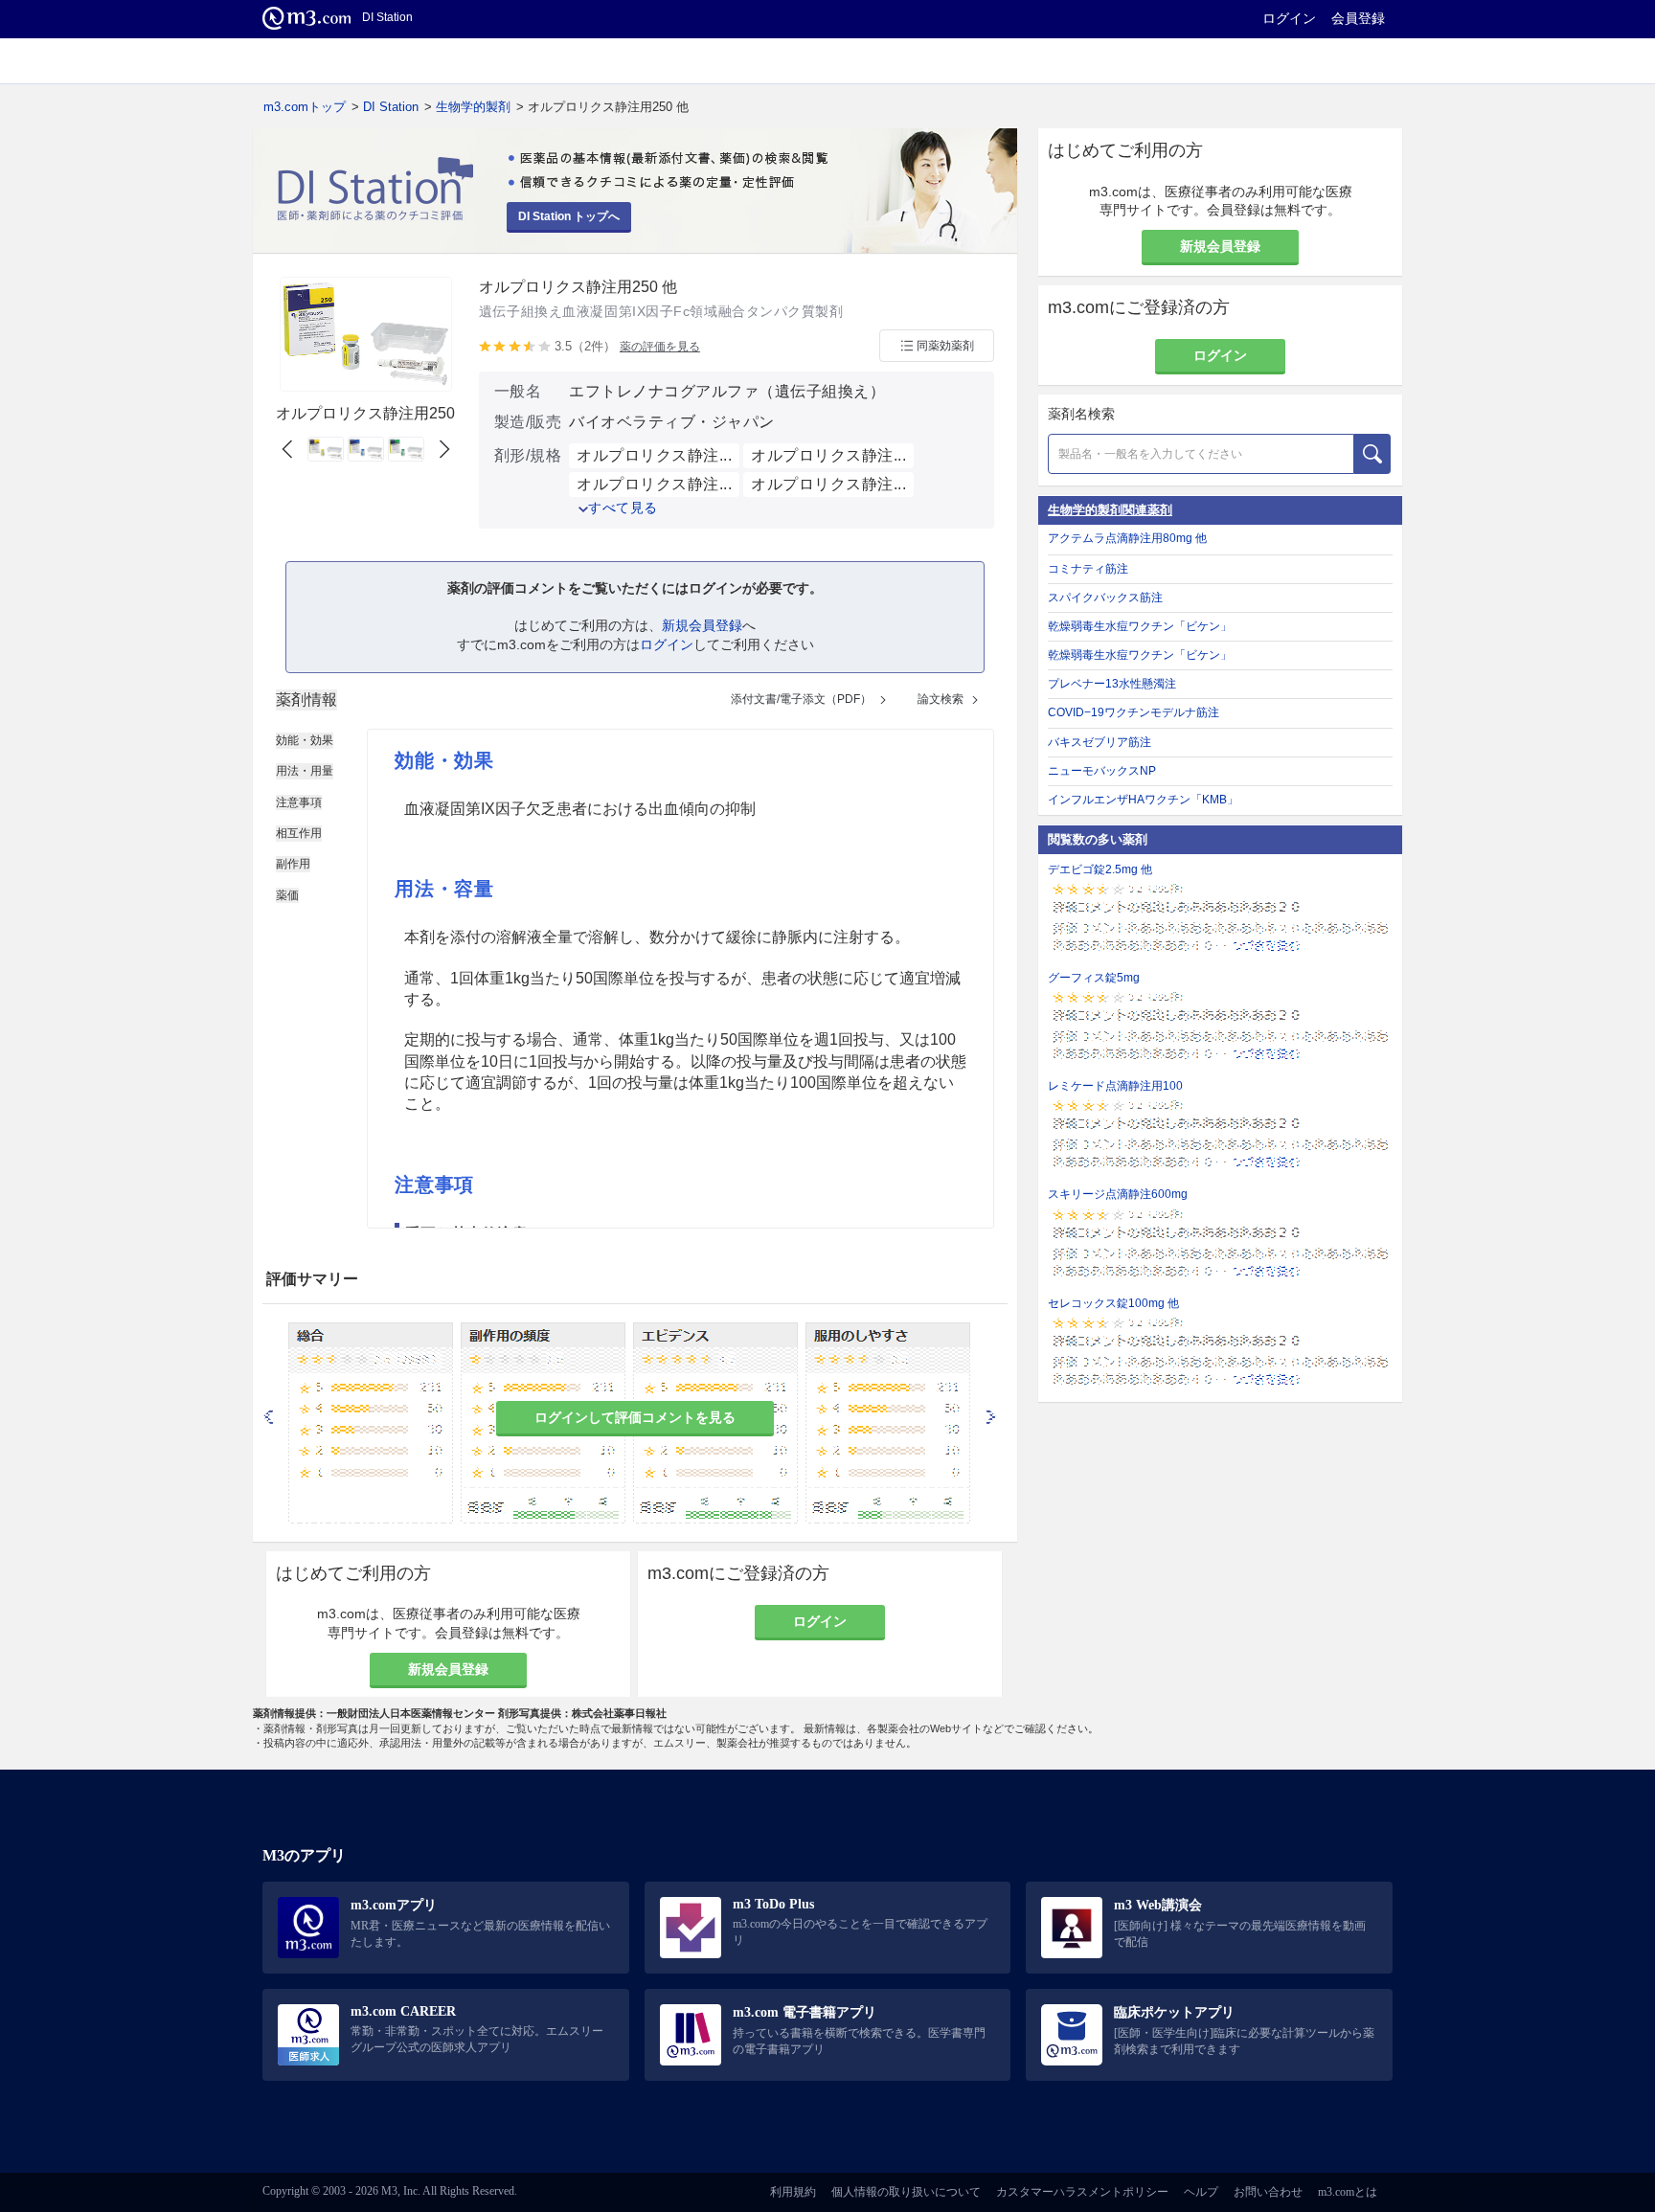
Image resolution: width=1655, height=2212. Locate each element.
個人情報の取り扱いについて (906, 2192)
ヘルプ (1201, 2192)
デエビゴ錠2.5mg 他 (1100, 869)
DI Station (391, 107)
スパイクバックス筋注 (1105, 598)
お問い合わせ (1268, 2192)
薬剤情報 (306, 700)
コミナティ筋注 (1088, 569)
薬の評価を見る (660, 347)
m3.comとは (1348, 2192)
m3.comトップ (305, 107)
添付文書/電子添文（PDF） (801, 699)
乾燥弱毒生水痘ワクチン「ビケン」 (1140, 626)
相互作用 (299, 833)
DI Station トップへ (569, 216)
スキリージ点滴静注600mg (1118, 1194)
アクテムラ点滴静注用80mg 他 (1127, 538)
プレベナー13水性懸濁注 (1112, 684)
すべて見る (623, 508)
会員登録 (1358, 18)
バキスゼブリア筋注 (1100, 742)
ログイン (1289, 18)
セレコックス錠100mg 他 (1113, 1303)
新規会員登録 (702, 625)
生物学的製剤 (473, 107)
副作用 (293, 864)
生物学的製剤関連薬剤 (1110, 510)
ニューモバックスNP (1102, 771)
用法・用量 (305, 771)
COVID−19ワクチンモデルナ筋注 (1134, 712)
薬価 (287, 895)
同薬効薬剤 (945, 346)
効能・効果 (305, 740)
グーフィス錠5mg (1094, 978)
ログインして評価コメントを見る (635, 1417)
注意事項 (299, 802)
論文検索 (941, 699)
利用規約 (793, 2192)
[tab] (306, 700)
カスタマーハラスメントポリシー (1082, 2192)
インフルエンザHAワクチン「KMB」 (1143, 800)
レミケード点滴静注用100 (1115, 1086)
